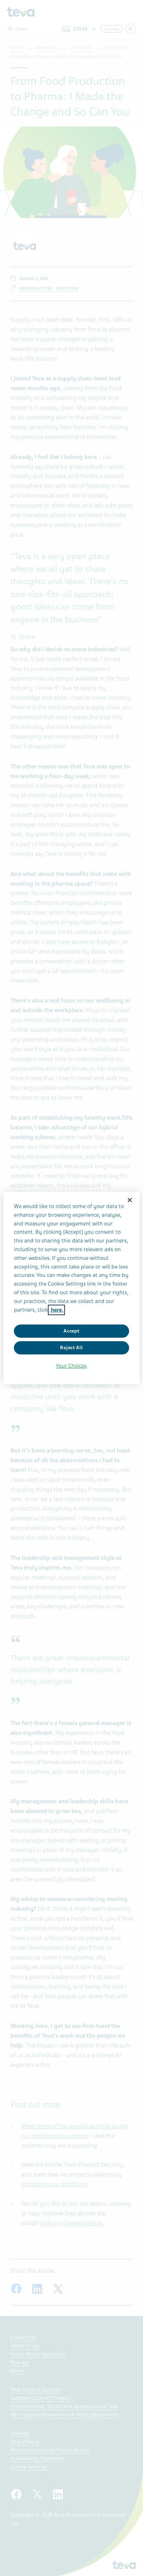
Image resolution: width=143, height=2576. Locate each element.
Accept (71, 1331)
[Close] (130, 1200)
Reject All (71, 1348)
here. (56, 1310)
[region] (71, 1288)
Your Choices (71, 1366)
